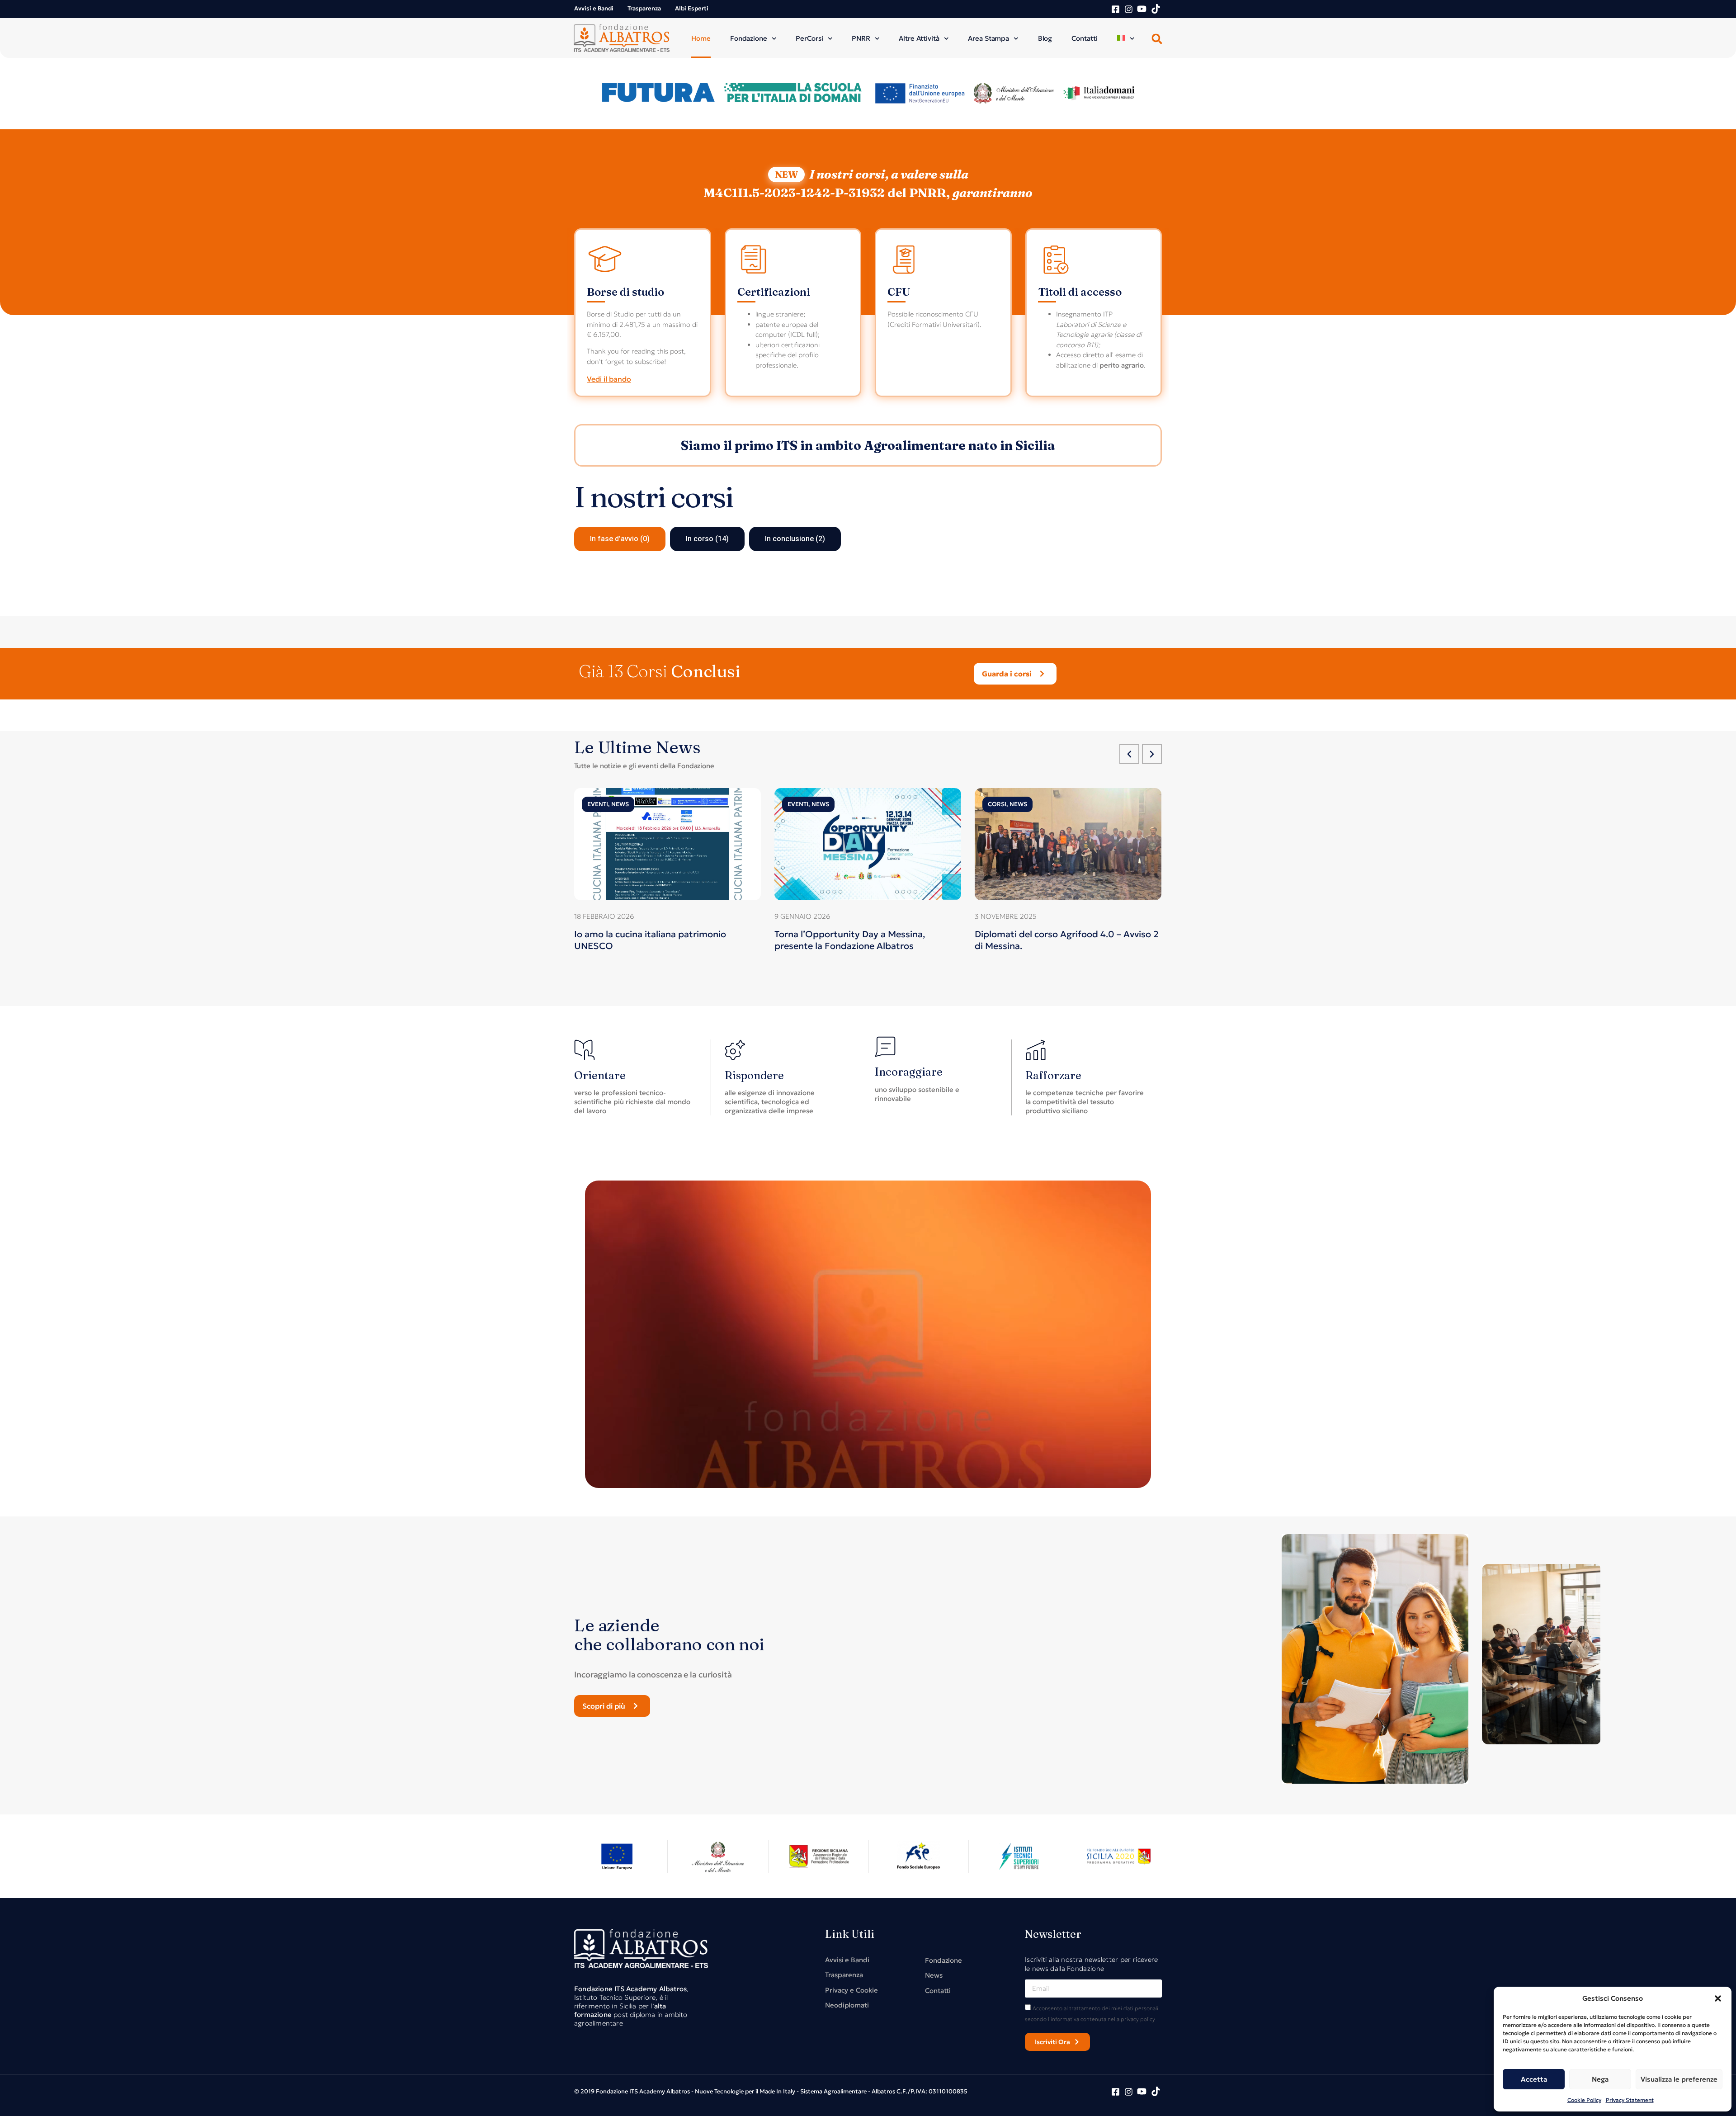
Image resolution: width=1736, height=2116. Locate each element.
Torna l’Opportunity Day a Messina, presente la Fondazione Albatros (850, 940)
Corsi (997, 804)
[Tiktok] (1156, 9)
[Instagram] (1129, 9)
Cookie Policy (1584, 2100)
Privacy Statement (1630, 2100)
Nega (1600, 2079)
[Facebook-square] (1116, 9)
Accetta (1534, 2079)
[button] (1718, 1998)
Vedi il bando (609, 379)
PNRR (861, 38)
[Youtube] (1142, 9)
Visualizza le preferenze (1679, 2079)
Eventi (598, 804)
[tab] (620, 539)
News (620, 804)
